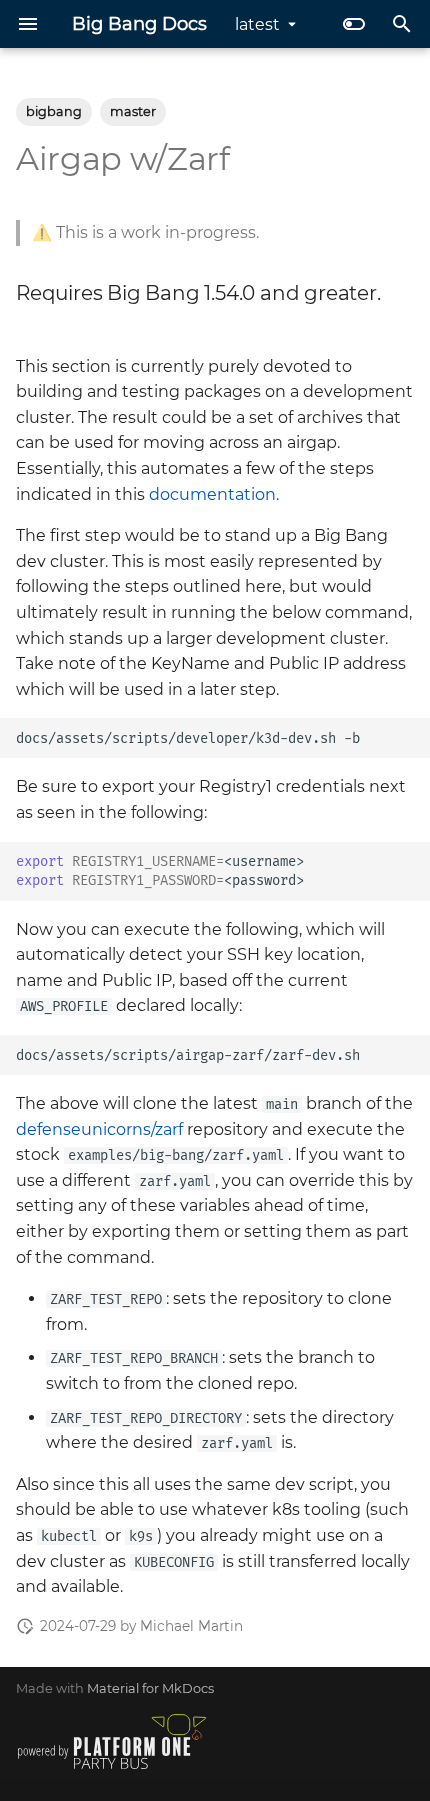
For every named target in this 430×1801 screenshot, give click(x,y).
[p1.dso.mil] (112, 1769)
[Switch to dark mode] (354, 24)
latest (257, 24)
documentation (212, 494)
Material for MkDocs (150, 1688)
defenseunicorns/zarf (99, 1129)
